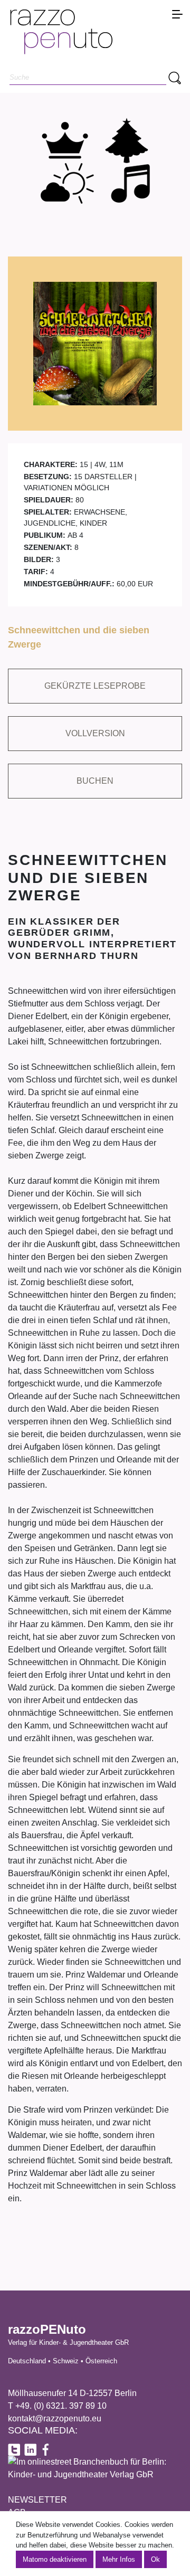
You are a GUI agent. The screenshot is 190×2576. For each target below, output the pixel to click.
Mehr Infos (119, 2559)
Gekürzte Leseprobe (95, 686)
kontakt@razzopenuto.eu (55, 2418)
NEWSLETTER (37, 2500)
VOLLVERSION (95, 733)
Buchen (95, 781)
